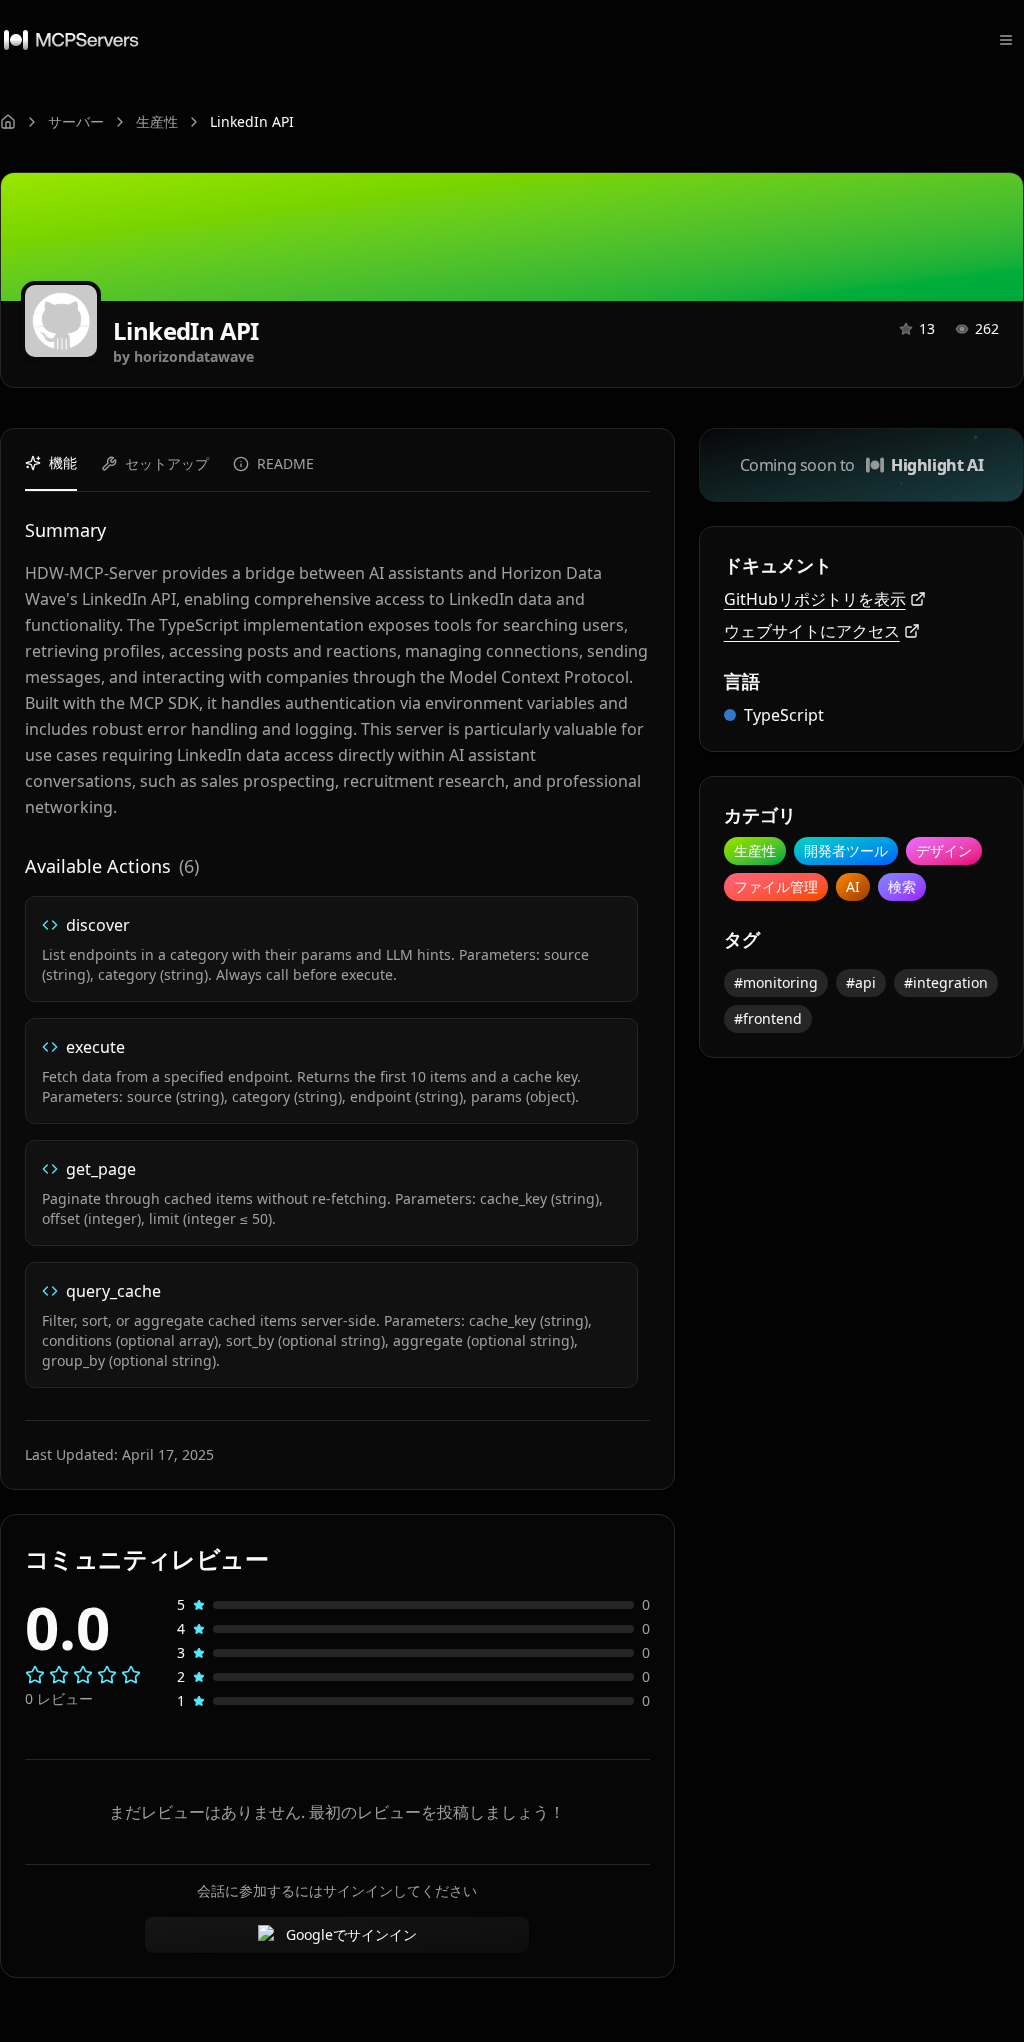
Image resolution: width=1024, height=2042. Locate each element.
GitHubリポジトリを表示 (815, 599)
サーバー (76, 121)
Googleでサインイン (351, 1934)
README (285, 463)
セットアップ (167, 463)
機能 (63, 462)
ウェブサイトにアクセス (812, 631)
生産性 (157, 121)
